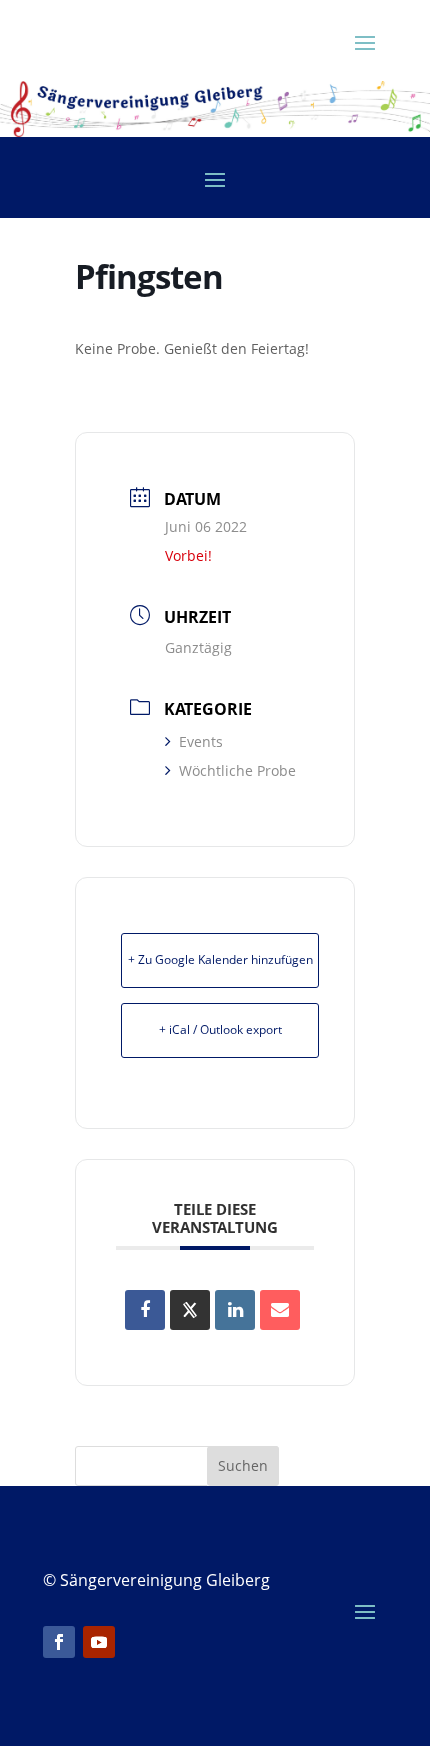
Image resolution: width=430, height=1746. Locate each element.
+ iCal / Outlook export (220, 1029)
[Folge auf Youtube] (99, 1642)
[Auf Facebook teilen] (145, 1310)
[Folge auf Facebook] (59, 1642)
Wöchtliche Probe (237, 770)
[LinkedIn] (235, 1310)
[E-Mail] (280, 1310)
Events (201, 741)
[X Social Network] (190, 1310)
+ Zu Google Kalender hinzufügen (220, 959)
